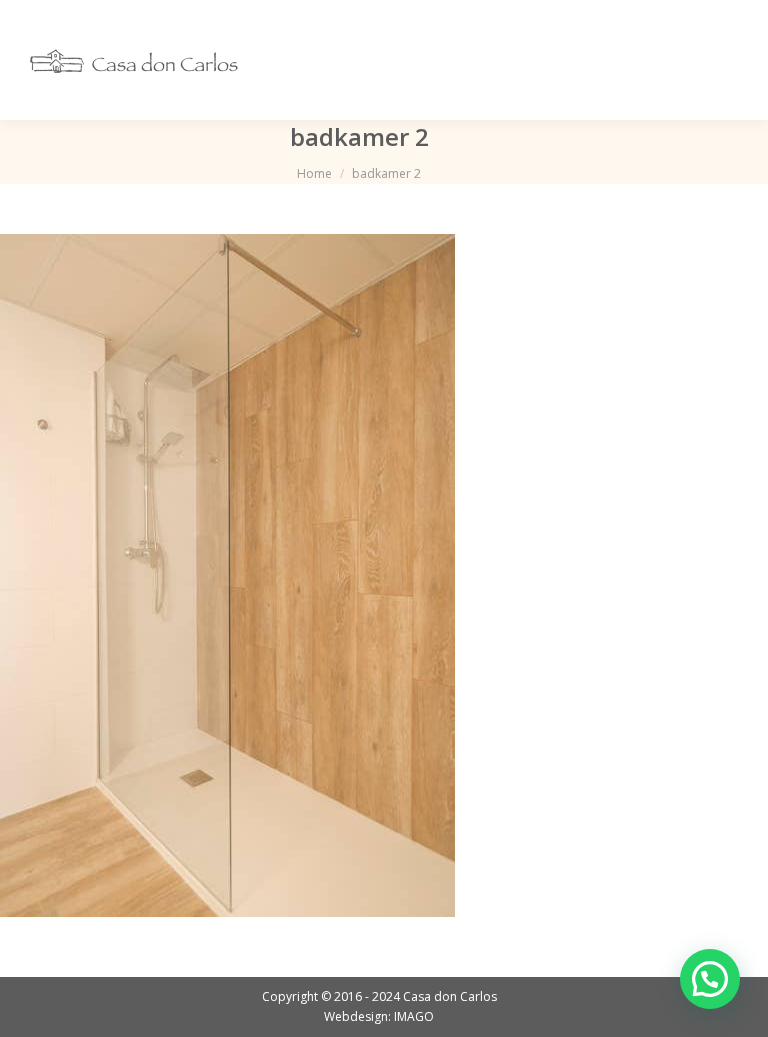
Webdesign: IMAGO (379, 1016)
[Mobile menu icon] (726, 60)
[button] (710, 979)
